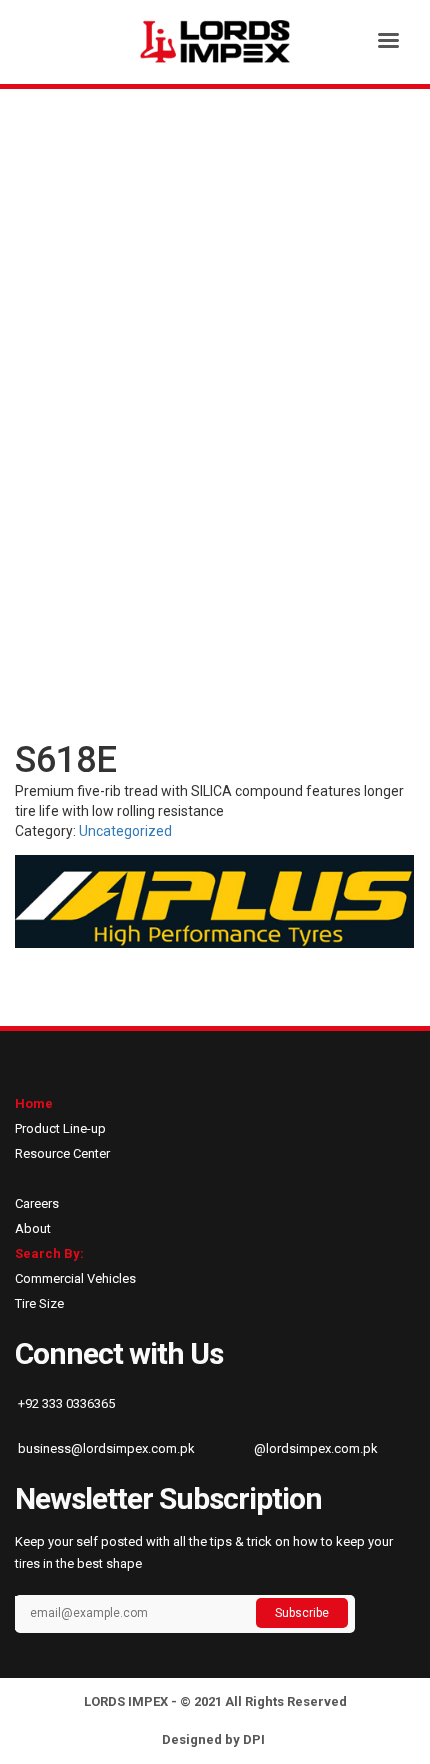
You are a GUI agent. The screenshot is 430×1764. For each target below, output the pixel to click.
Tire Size (39, 1303)
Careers (37, 1203)
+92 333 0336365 (65, 1403)
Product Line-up (60, 1128)
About (33, 1228)
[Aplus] (214, 901)
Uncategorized (125, 831)
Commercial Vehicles (75, 1278)
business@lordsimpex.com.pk (105, 1448)
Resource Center (62, 1153)
